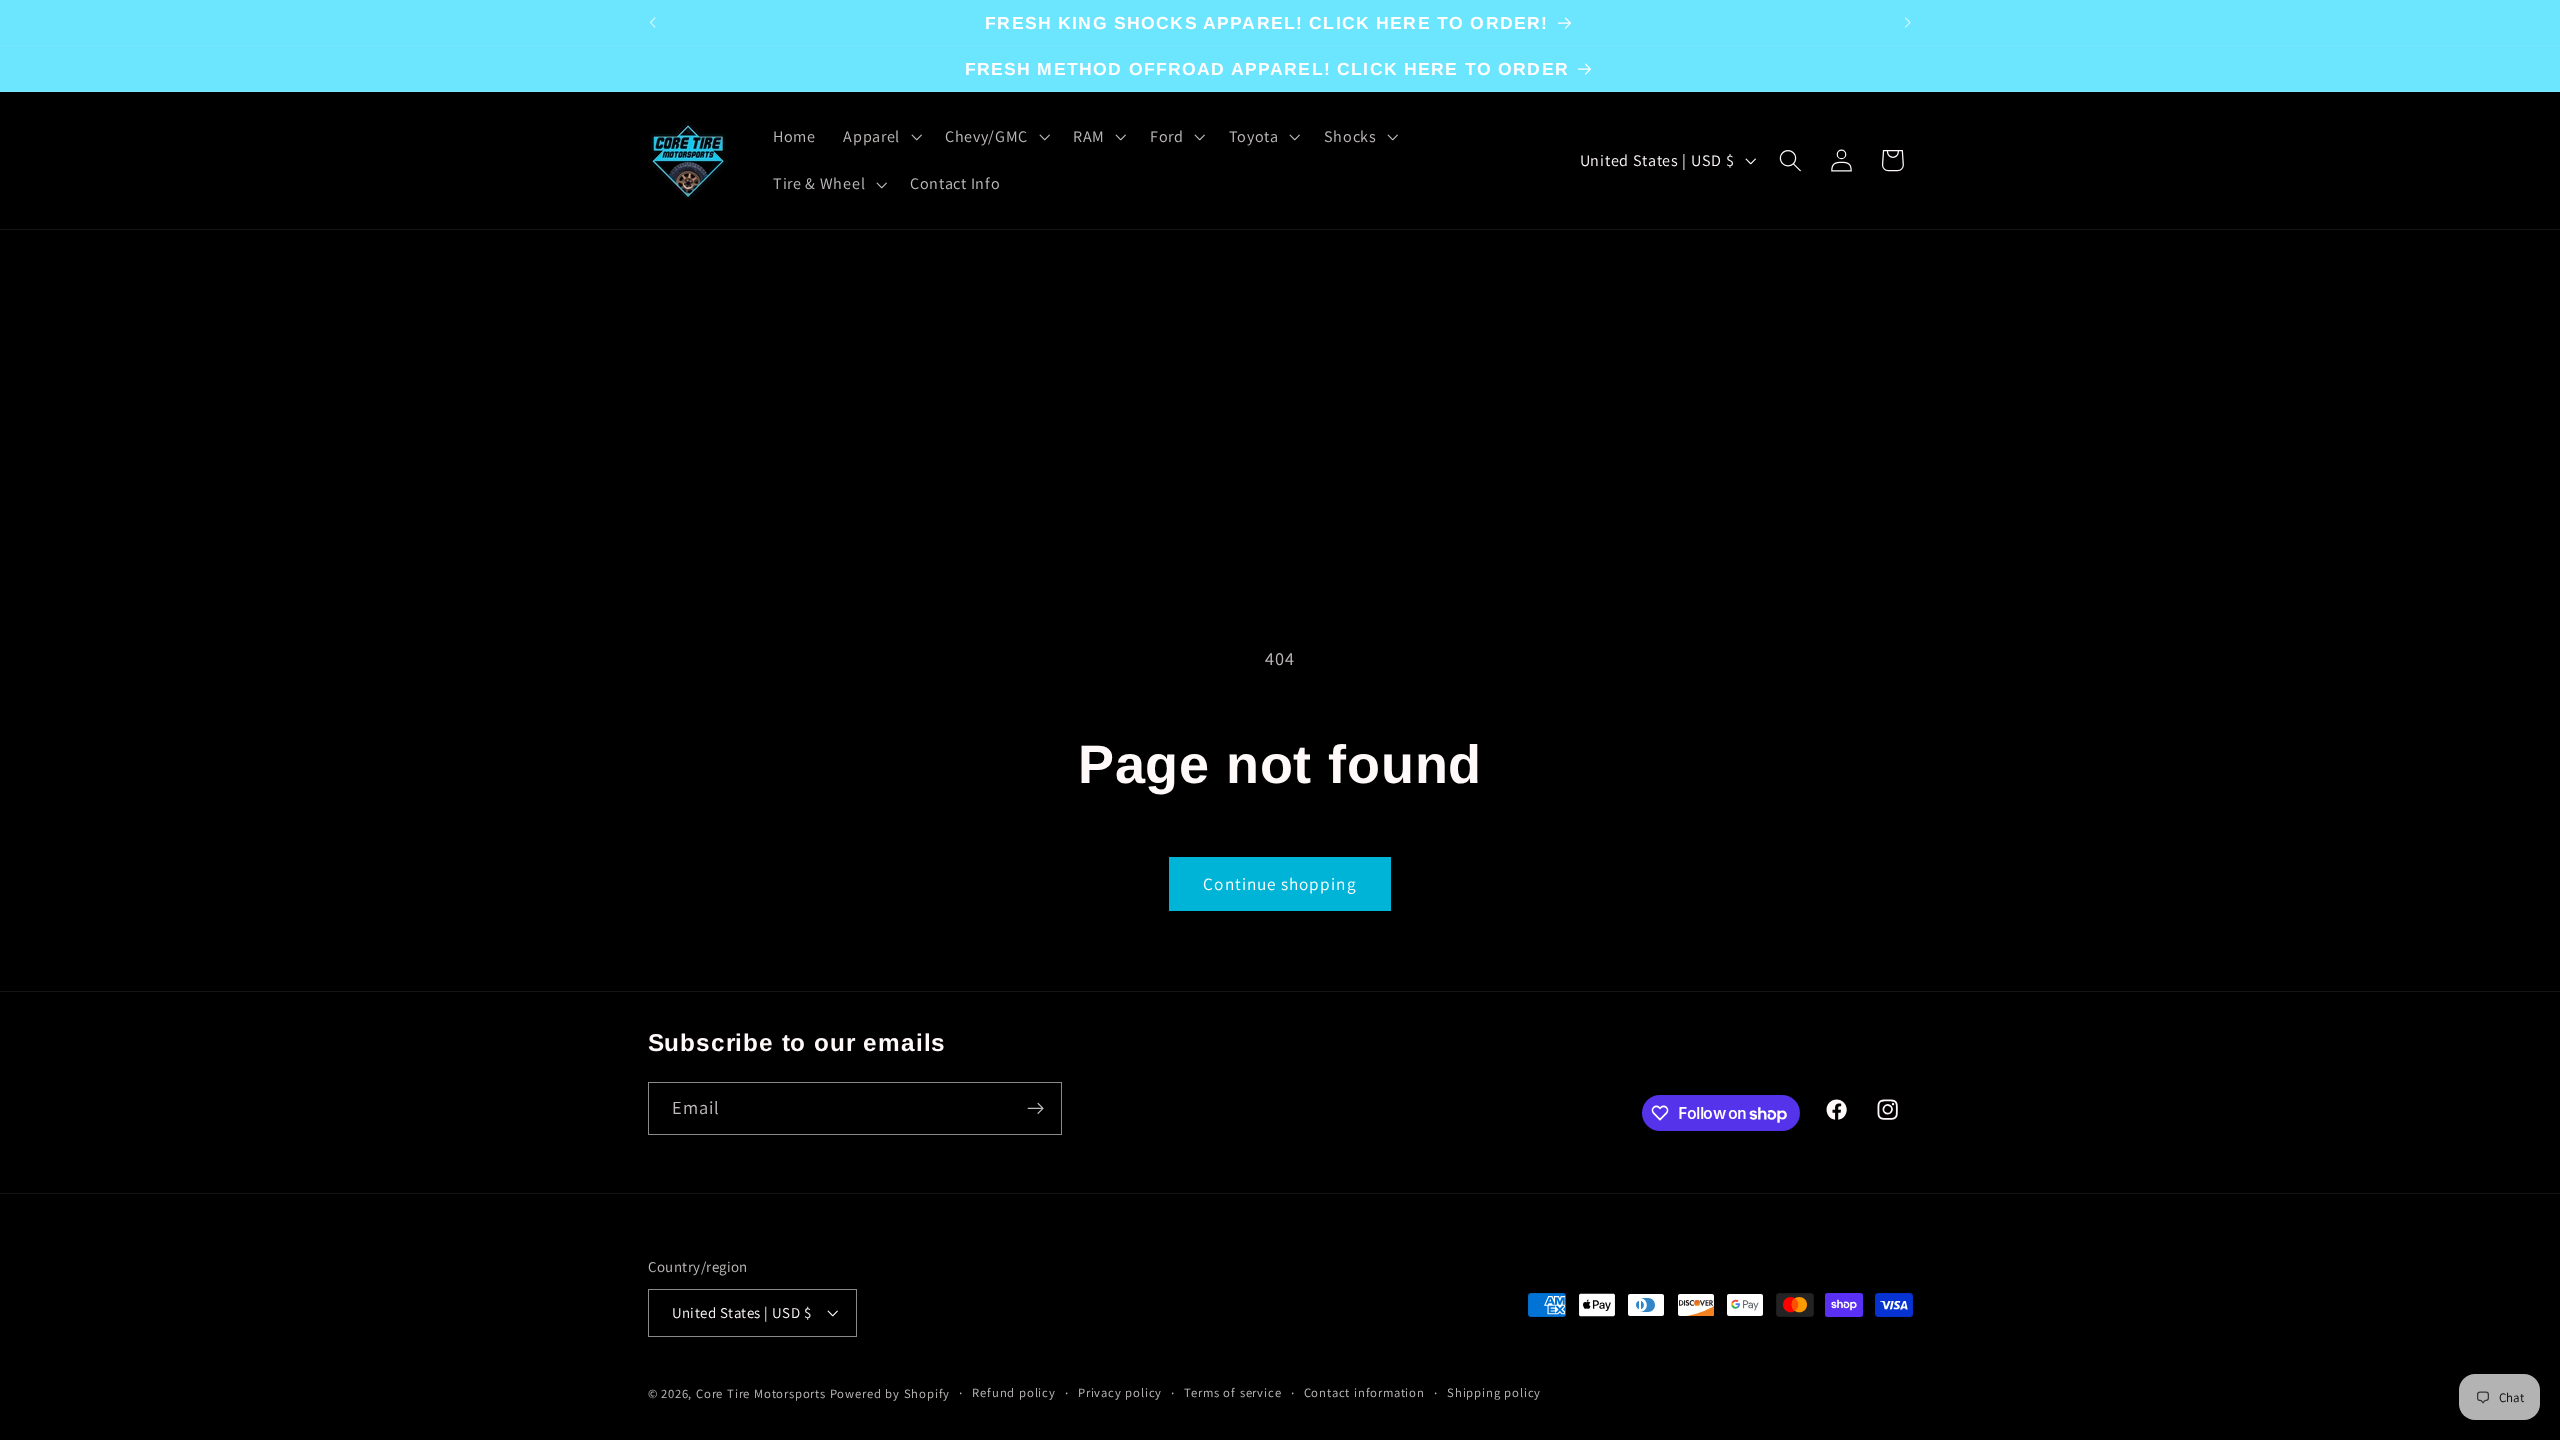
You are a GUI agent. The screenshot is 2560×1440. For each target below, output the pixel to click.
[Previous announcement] (652, 23)
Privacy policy (1120, 1392)
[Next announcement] (1908, 23)
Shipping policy (1494, 1392)
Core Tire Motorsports (761, 1393)
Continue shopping (1280, 883)
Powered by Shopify (890, 1393)
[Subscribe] (1035, 1109)
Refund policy (1013, 1392)
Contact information (1364, 1392)
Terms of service (1232, 1392)
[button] (880, 137)
